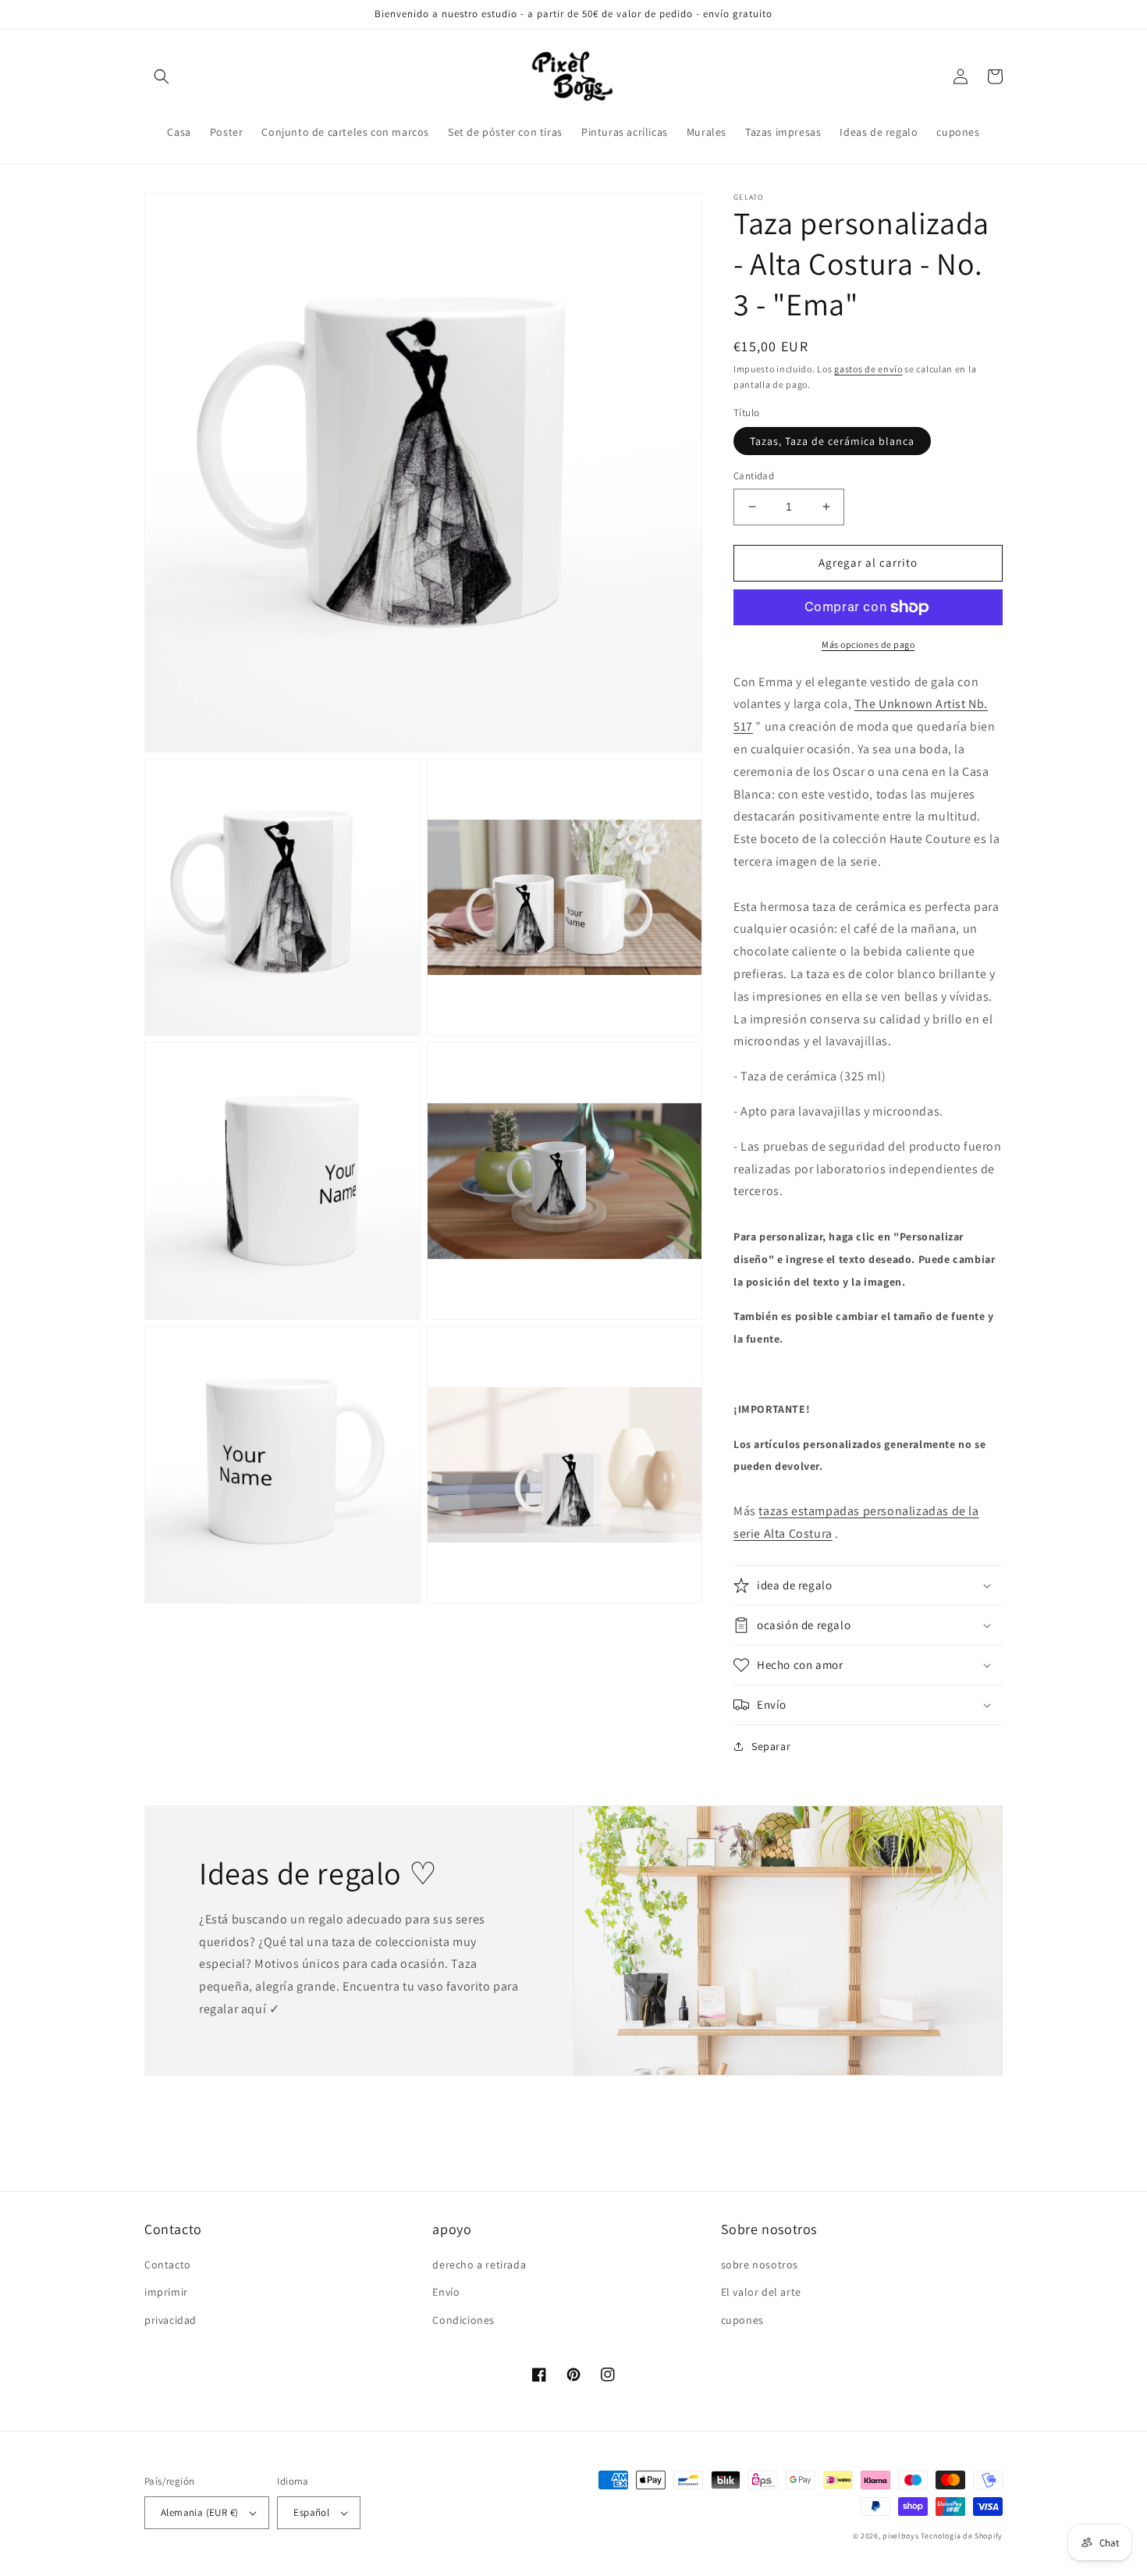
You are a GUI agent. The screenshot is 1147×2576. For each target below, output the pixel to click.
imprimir (166, 2292)
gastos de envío (868, 369)
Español (311, 2512)
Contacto (168, 2265)
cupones (742, 2320)
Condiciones (463, 2320)
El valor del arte (761, 2292)
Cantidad (754, 476)
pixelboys (900, 2536)
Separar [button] (771, 1746)
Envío (446, 2292)
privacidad (170, 2320)
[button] (162, 76)
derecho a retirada (479, 2265)
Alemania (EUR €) (199, 2512)
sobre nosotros (760, 2265)
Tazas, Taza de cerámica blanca (832, 441)
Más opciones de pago (868, 644)
